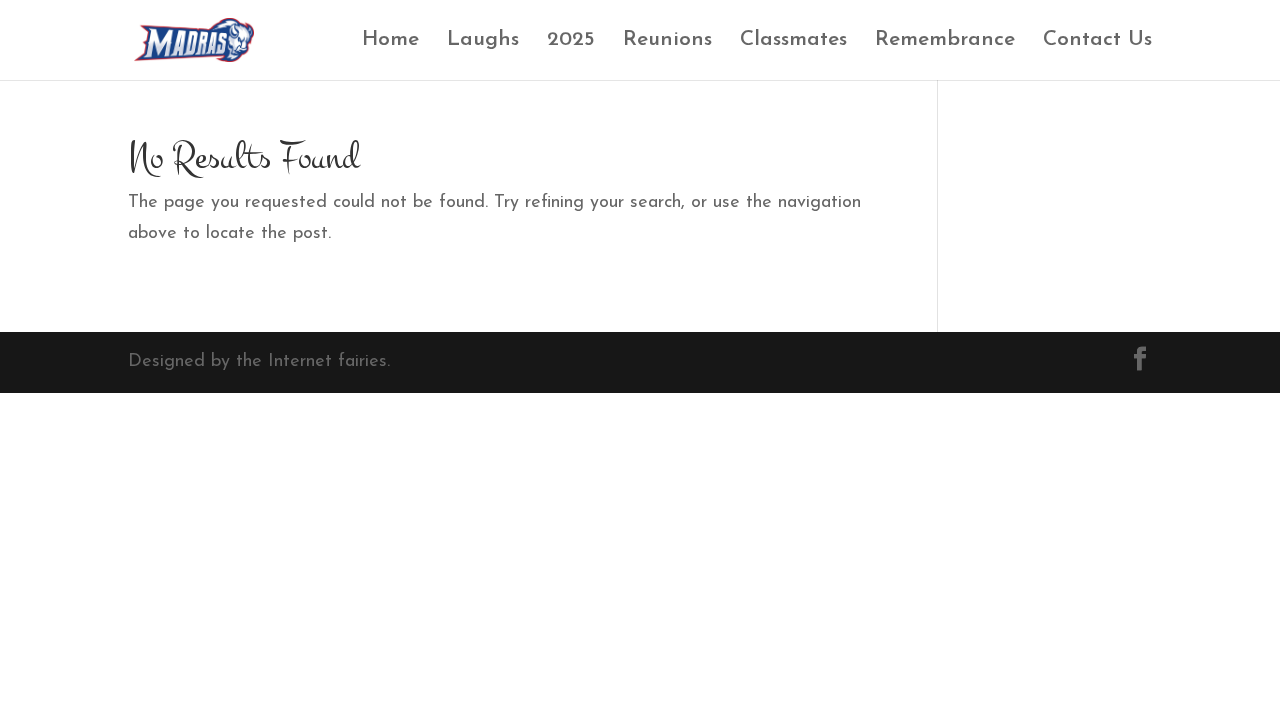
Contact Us (1097, 41)
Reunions (667, 41)
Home (390, 41)
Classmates (793, 41)
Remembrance (945, 41)
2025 (571, 41)
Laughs (483, 41)
